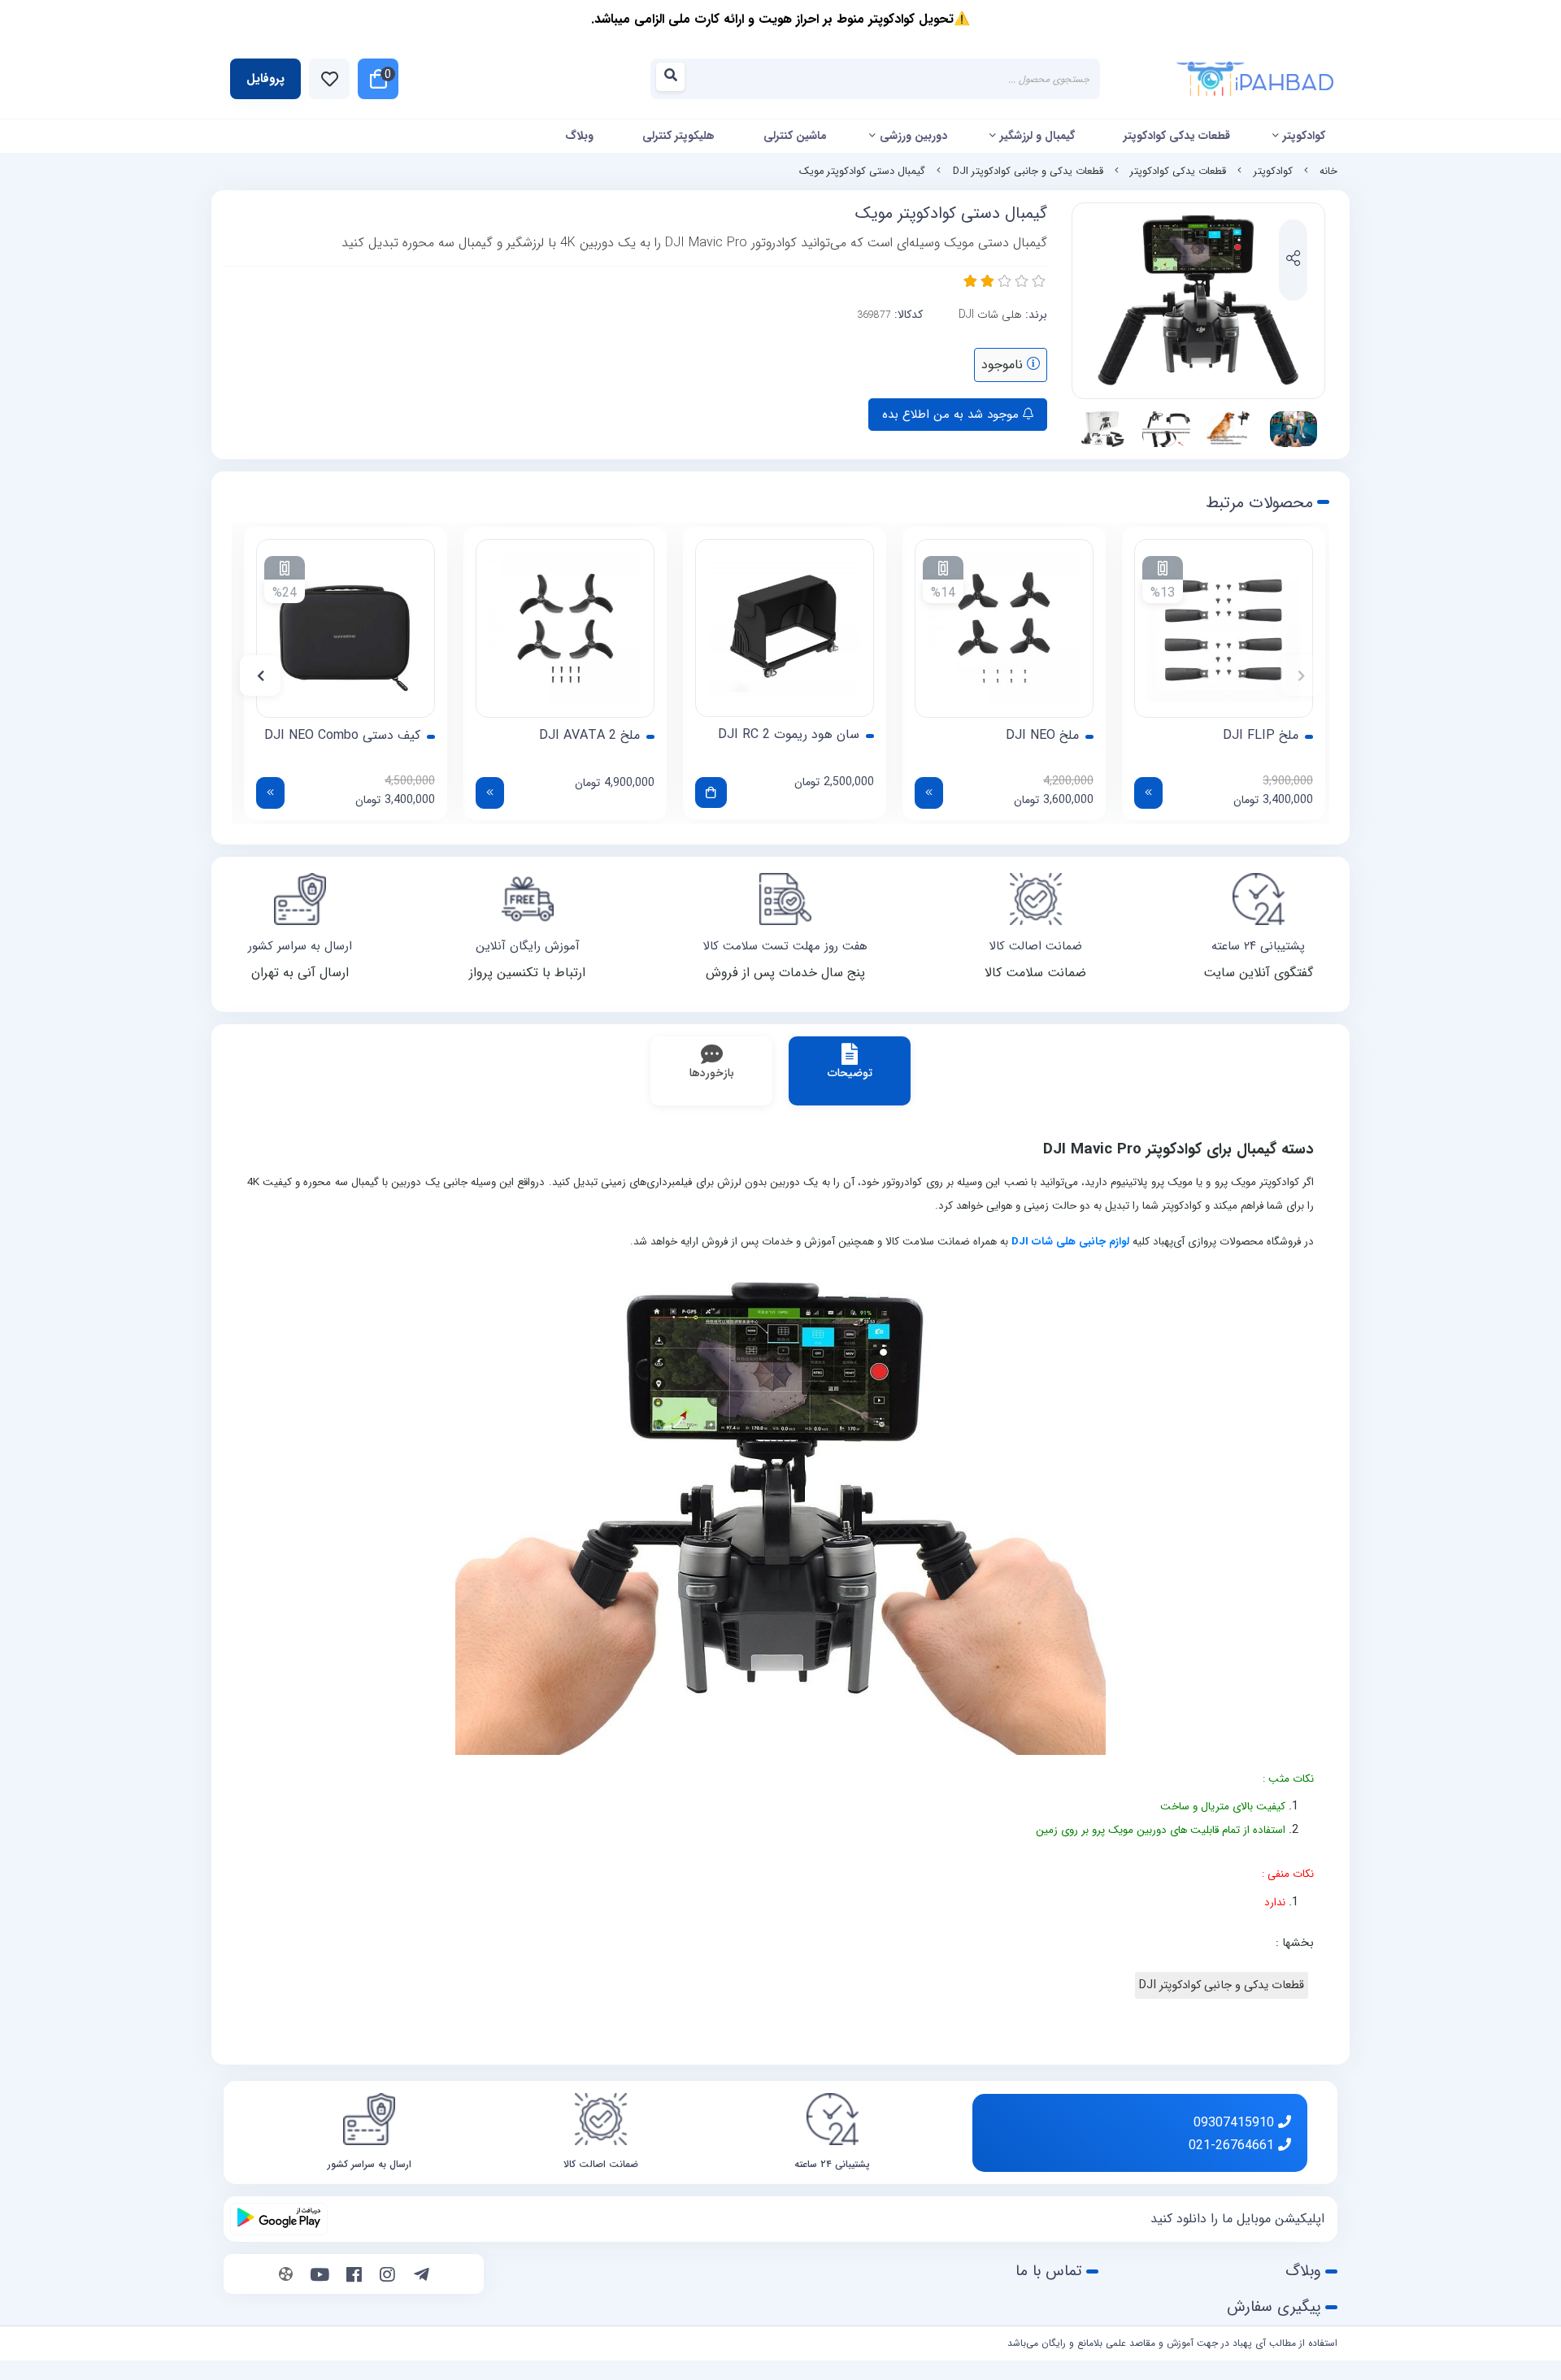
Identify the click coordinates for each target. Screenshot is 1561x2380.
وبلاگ (579, 136)
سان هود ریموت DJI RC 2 (789, 735)
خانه (1328, 172)
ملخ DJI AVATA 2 (589, 736)
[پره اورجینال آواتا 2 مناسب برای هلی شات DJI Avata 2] (565, 628)
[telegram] (422, 2276)
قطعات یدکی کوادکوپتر (1177, 136)
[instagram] (387, 2276)
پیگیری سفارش (1274, 2307)
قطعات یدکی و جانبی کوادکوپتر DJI (1028, 172)
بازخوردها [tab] (712, 1073)
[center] (675, 79)
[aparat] (286, 2276)
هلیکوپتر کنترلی (678, 136)
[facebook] (354, 2276)
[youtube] (320, 2276)
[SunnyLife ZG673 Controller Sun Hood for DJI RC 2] (785, 628)
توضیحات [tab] (850, 1073)
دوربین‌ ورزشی (913, 136)
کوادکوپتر (1304, 136)
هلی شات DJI (990, 315)
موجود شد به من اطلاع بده (952, 415)
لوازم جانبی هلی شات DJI (1070, 1242)
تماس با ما (1049, 2271)
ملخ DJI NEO (1042, 736)
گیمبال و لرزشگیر (1037, 136)
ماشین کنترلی (795, 136)
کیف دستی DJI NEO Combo (342, 736)
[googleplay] (279, 2219)
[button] (1301, 675)
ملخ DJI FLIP (1261, 736)
